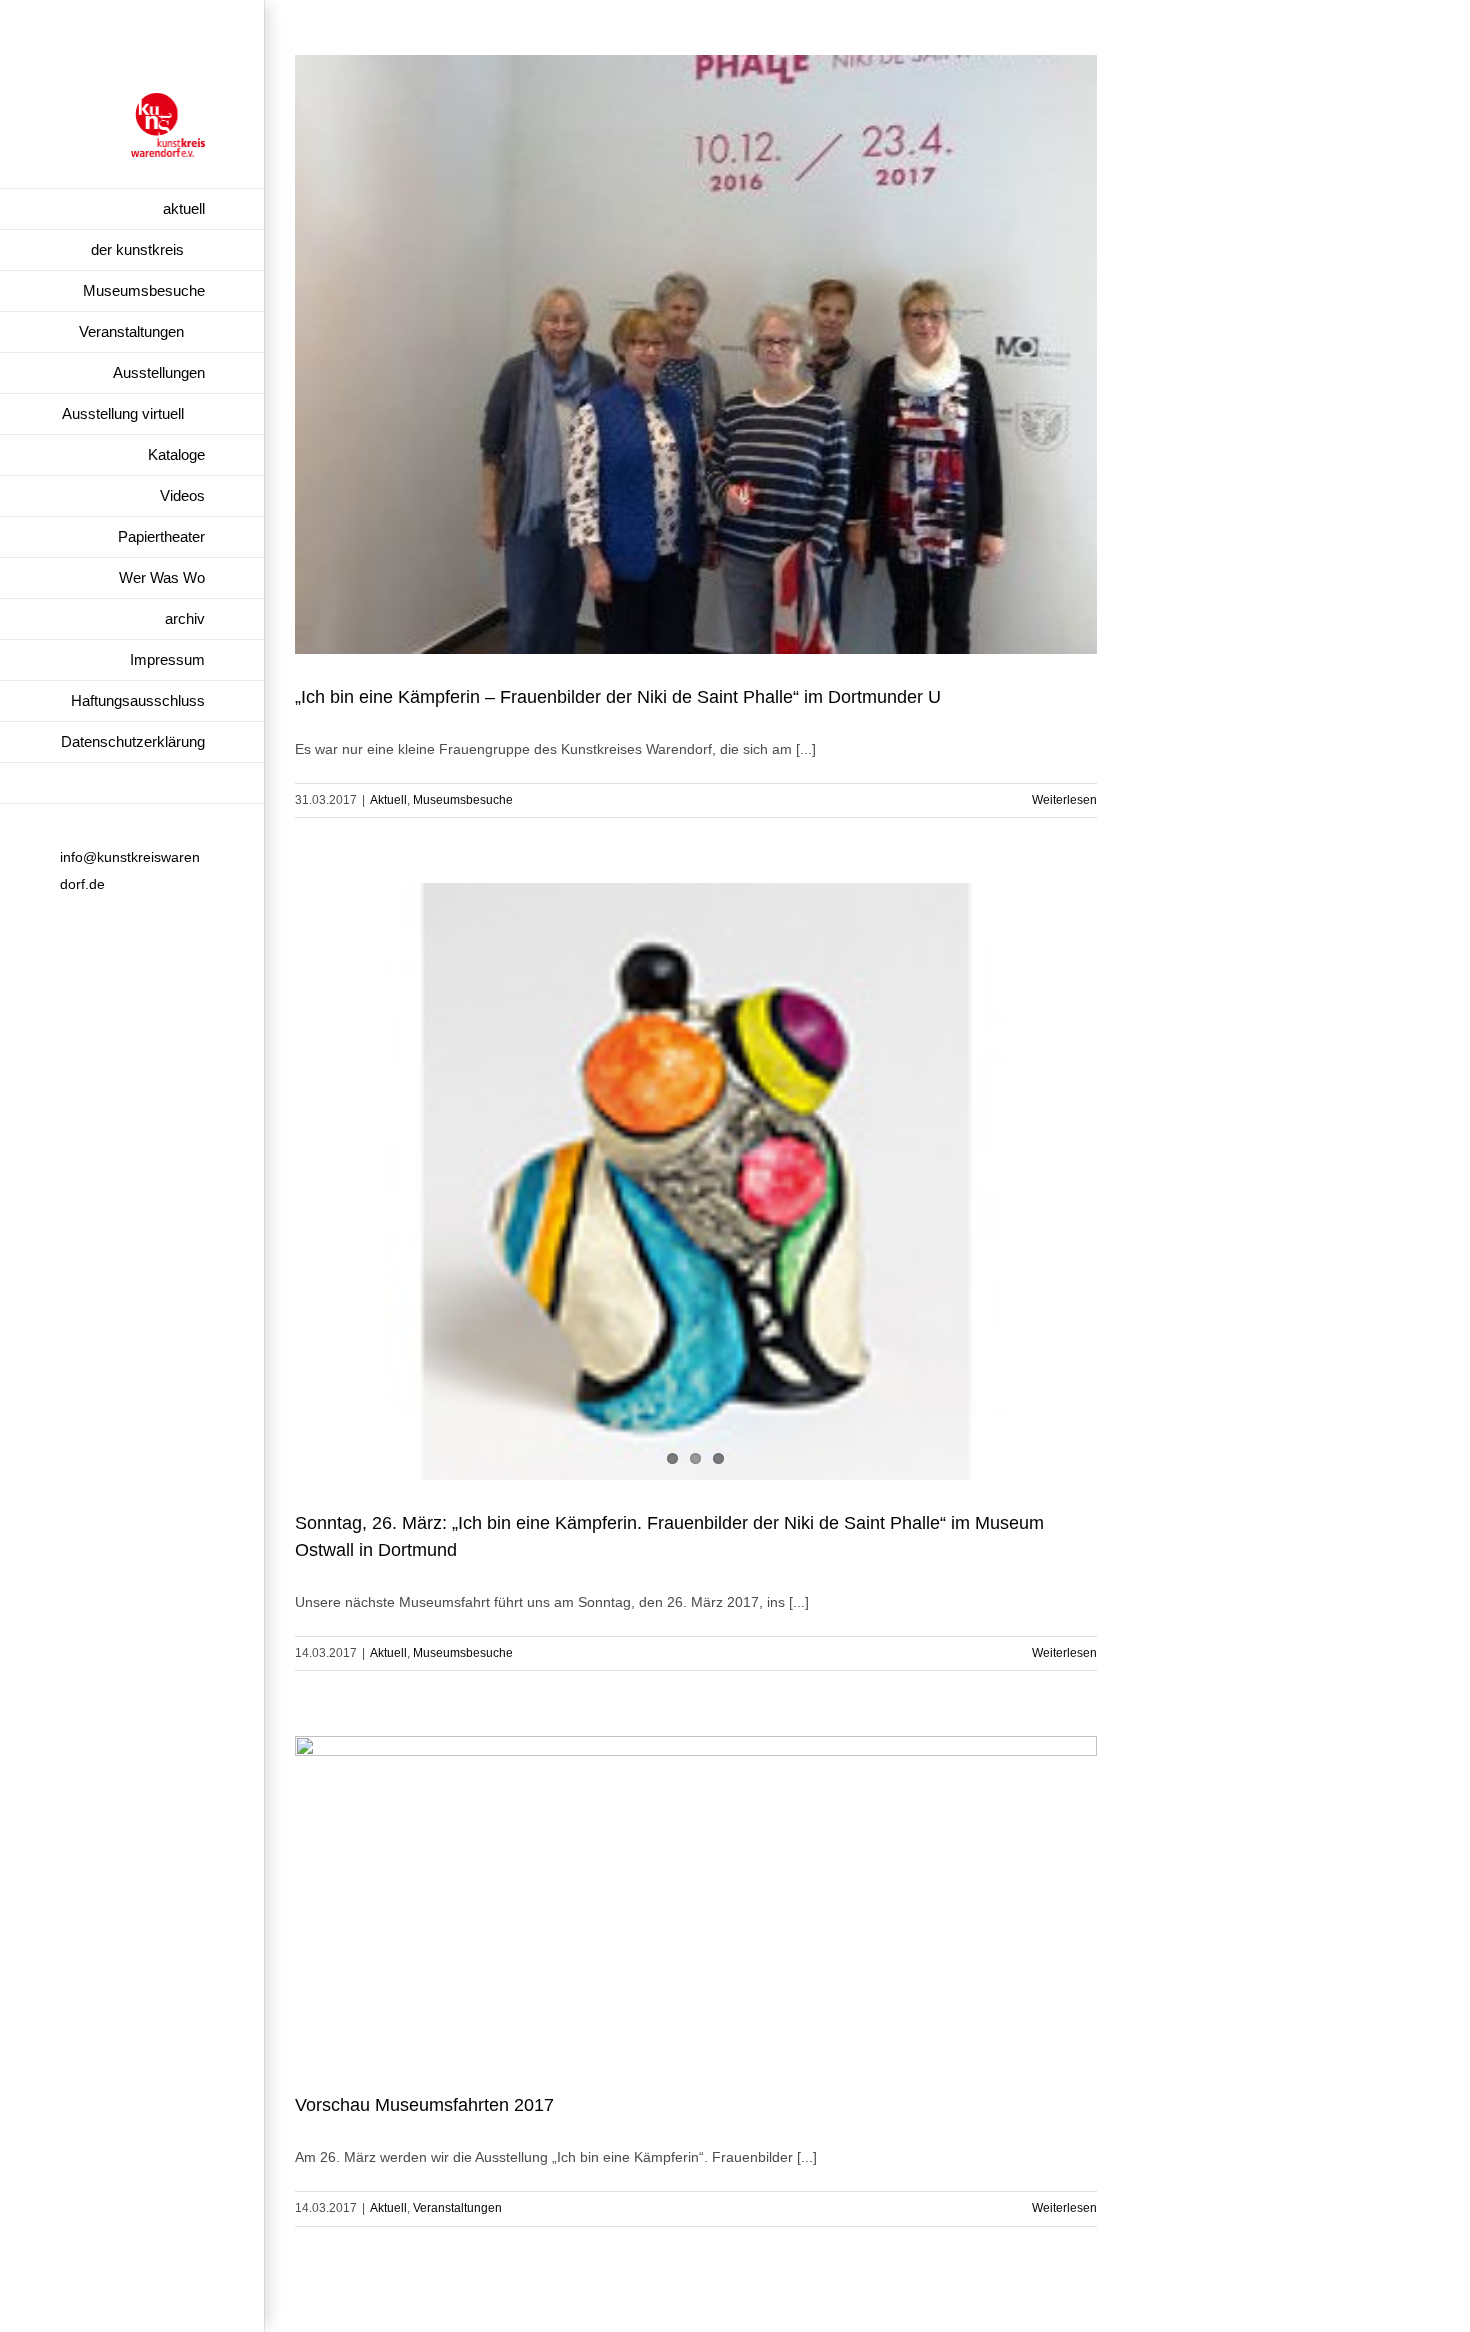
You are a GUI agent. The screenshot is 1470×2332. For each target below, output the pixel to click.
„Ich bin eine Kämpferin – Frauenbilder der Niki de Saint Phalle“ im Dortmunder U (618, 697)
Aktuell (388, 800)
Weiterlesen (1064, 800)
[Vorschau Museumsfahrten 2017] (696, 1899)
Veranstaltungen (457, 2208)
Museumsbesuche (463, 800)
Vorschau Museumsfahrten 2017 (424, 2105)
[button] (132, 783)
